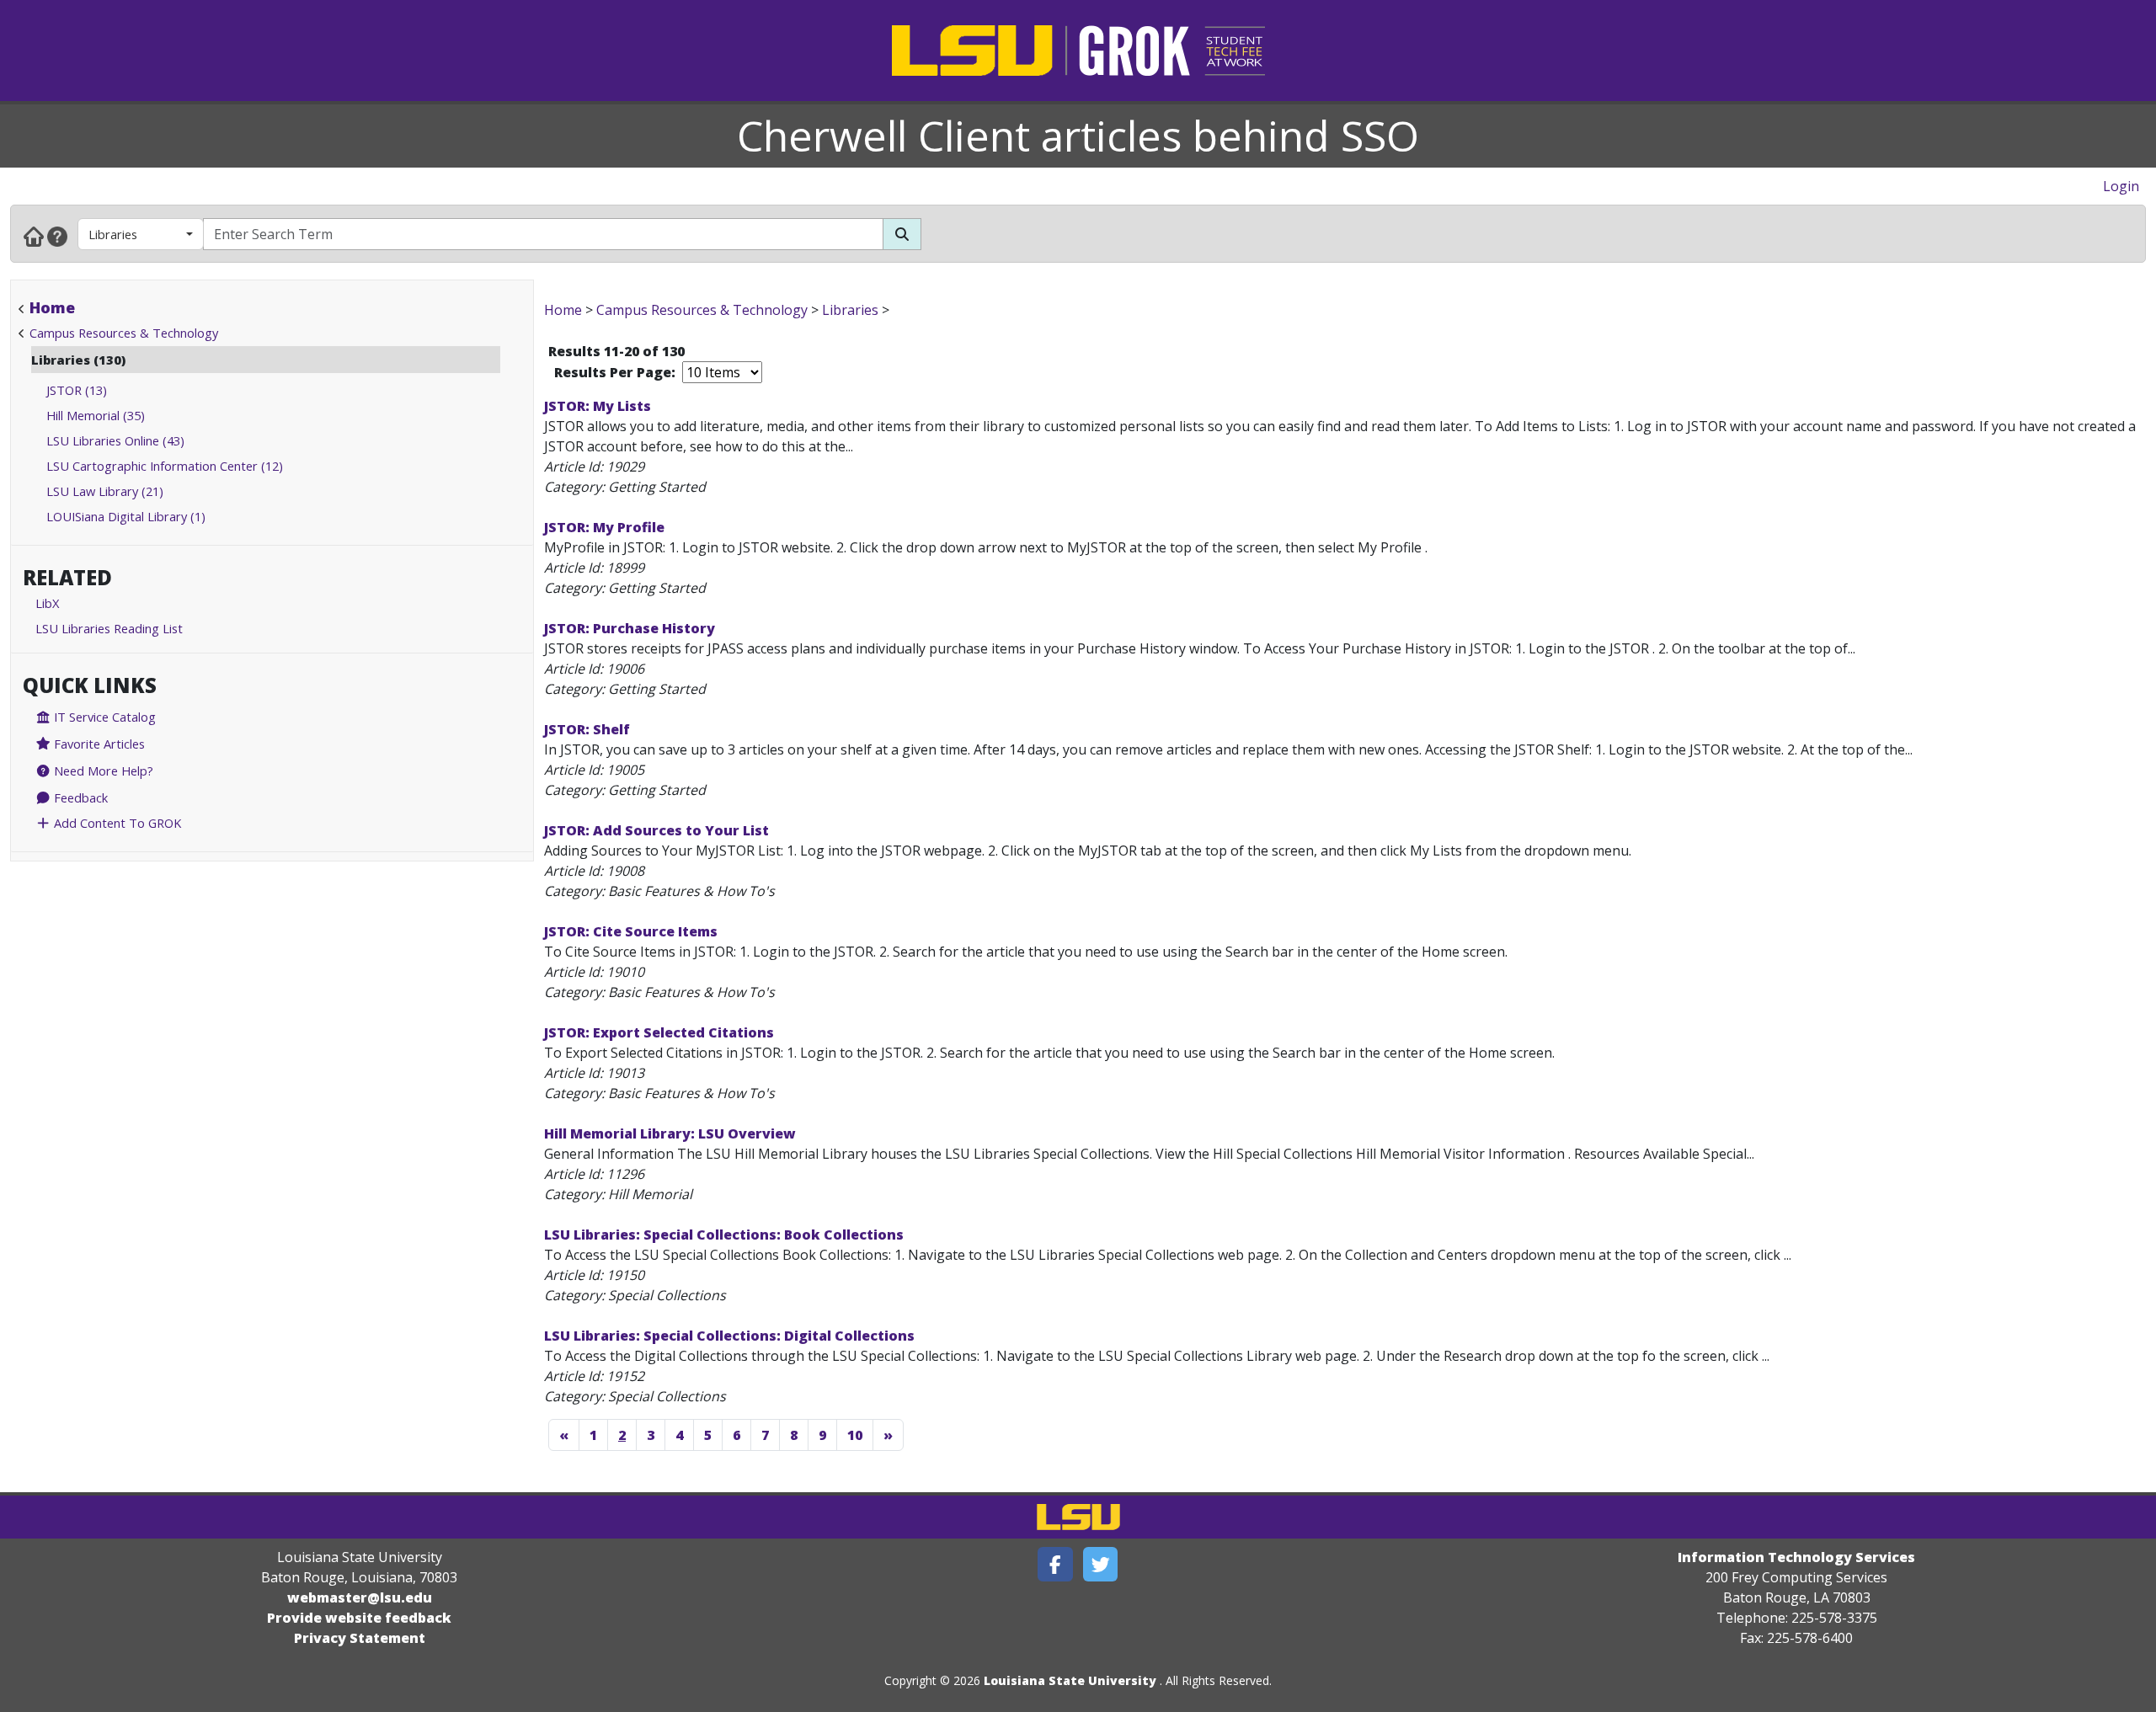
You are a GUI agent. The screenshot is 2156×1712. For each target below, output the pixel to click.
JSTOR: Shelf (587, 729)
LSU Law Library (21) (105, 491)
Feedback (79, 797)
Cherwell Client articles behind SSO (1078, 136)
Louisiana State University (1070, 1680)
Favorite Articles (98, 744)
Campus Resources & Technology (124, 333)
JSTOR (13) (77, 390)
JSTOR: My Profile (604, 527)
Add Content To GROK (116, 823)
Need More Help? (102, 771)
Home (52, 307)
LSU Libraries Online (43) (115, 440)
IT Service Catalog (103, 717)
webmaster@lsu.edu (360, 1597)
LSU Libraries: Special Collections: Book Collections (724, 1235)
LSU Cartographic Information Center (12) (165, 466)
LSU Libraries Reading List (109, 628)
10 (855, 1435)
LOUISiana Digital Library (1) (126, 516)
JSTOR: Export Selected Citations (659, 1032)
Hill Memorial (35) (96, 415)
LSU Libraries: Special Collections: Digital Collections (729, 1336)
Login (2121, 186)
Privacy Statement (360, 1638)
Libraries (113, 234)
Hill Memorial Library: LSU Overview (670, 1133)
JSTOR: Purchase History (630, 628)
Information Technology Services (1796, 1557)
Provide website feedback (359, 1618)
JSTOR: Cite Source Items (631, 931)
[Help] (57, 236)
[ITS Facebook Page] (1055, 1564)
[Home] (34, 236)
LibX (47, 603)
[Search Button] (902, 234)
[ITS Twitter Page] (1101, 1564)
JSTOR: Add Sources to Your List (656, 830)
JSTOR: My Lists (598, 406)
